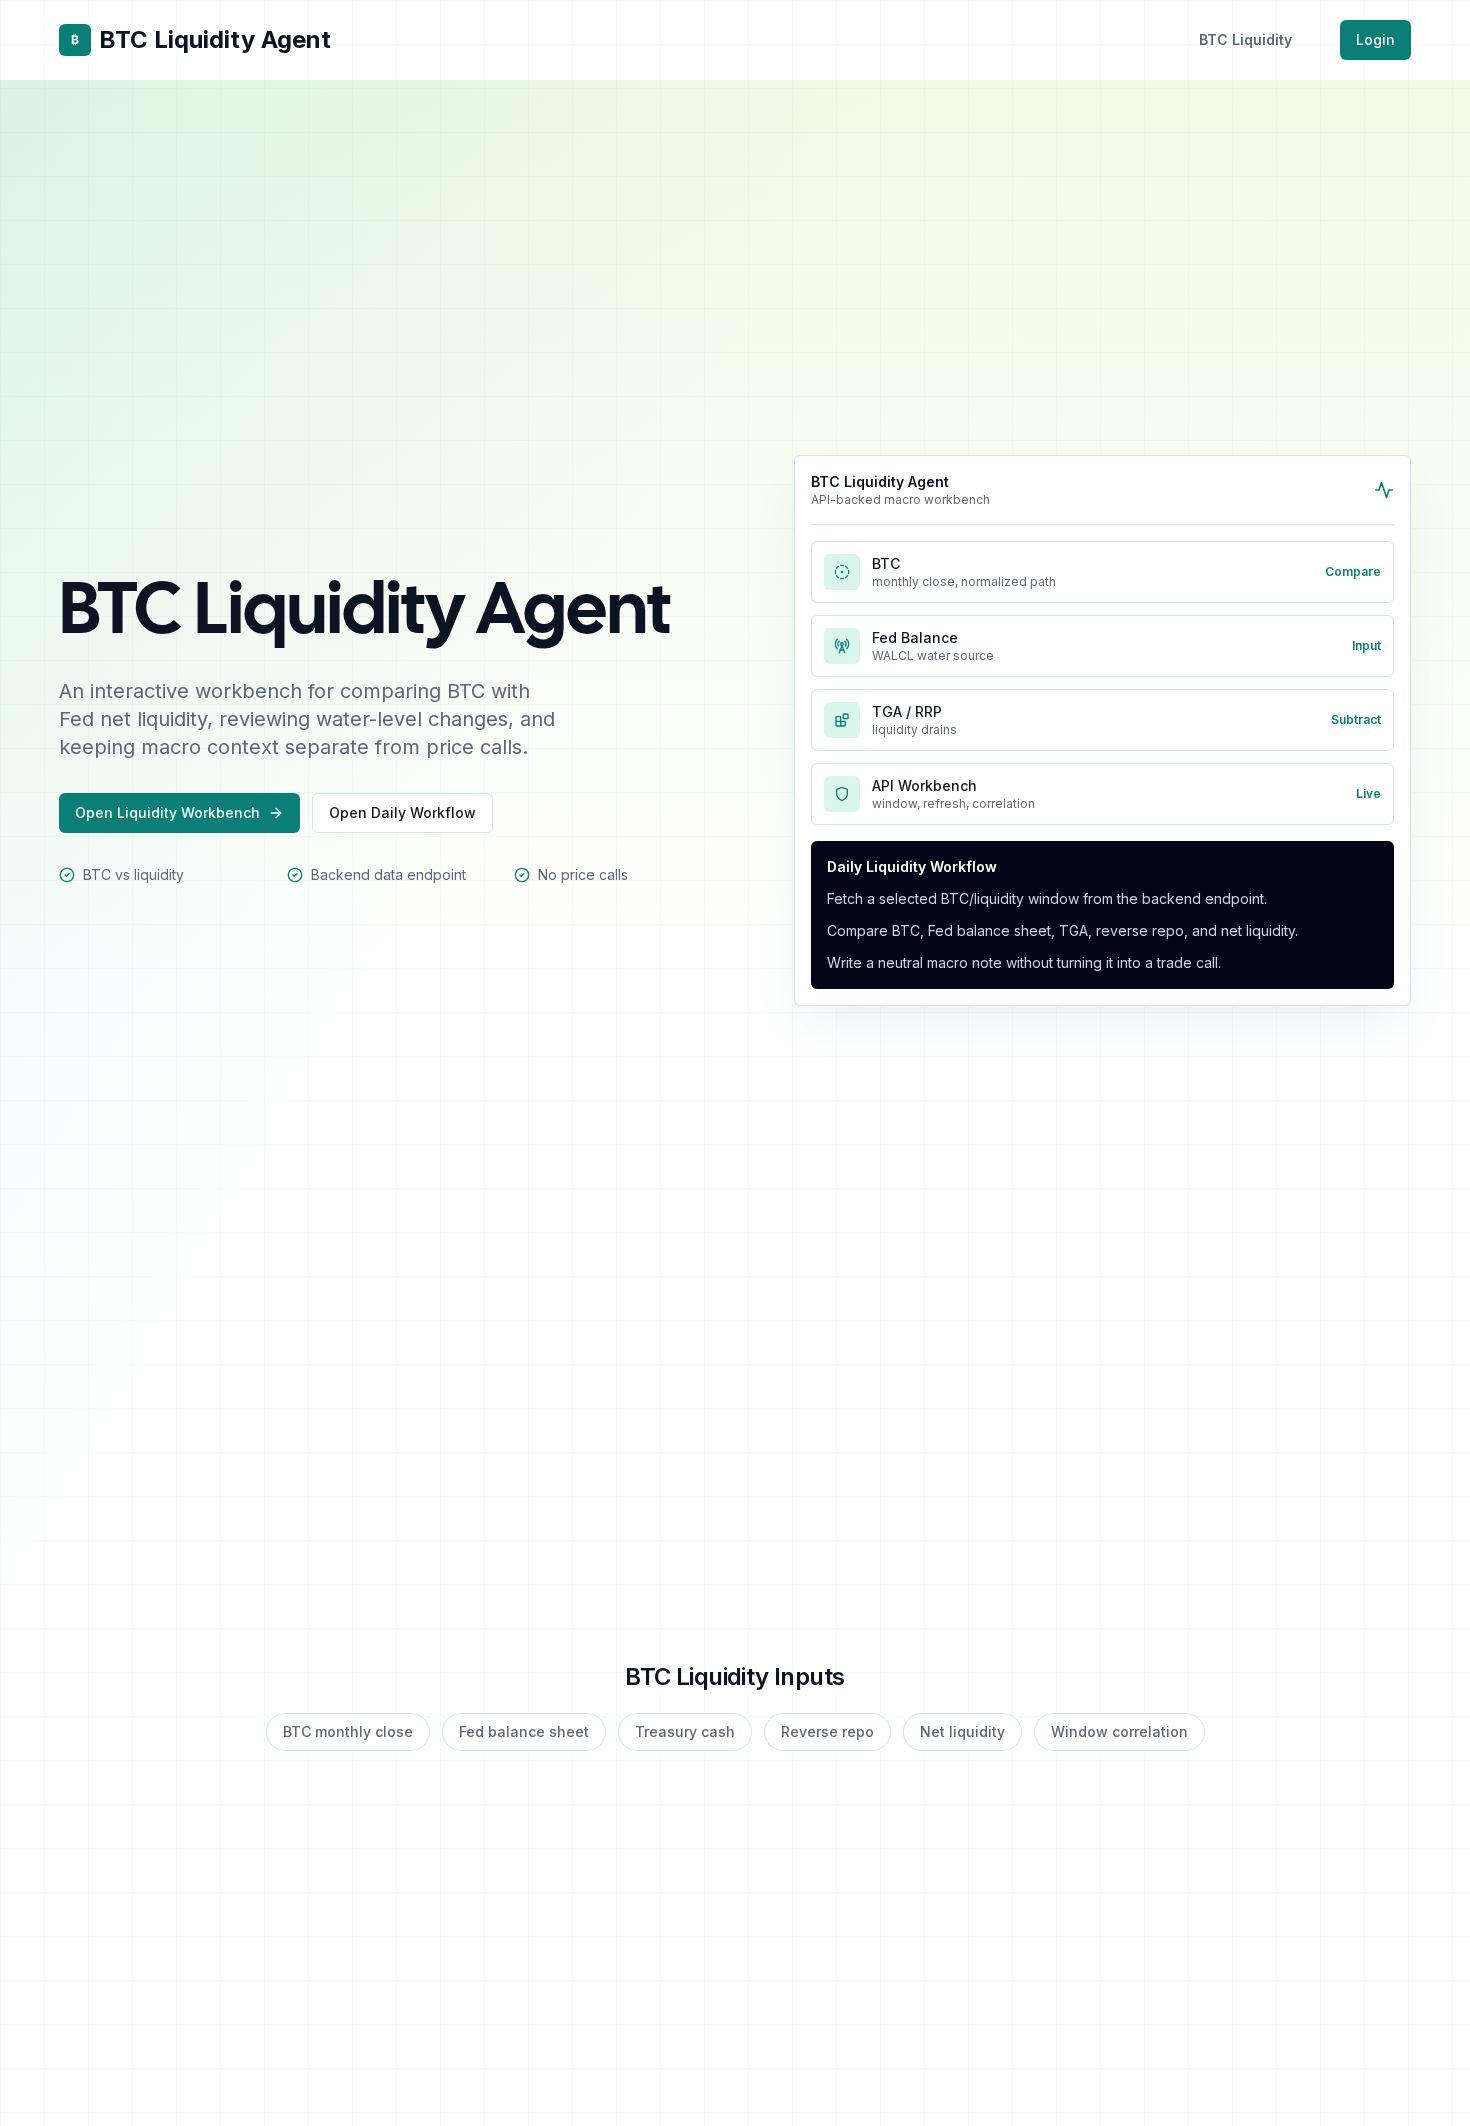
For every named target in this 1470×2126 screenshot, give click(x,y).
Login (1375, 39)
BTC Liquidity (1245, 39)
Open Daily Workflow (402, 812)
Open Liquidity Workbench (167, 812)
